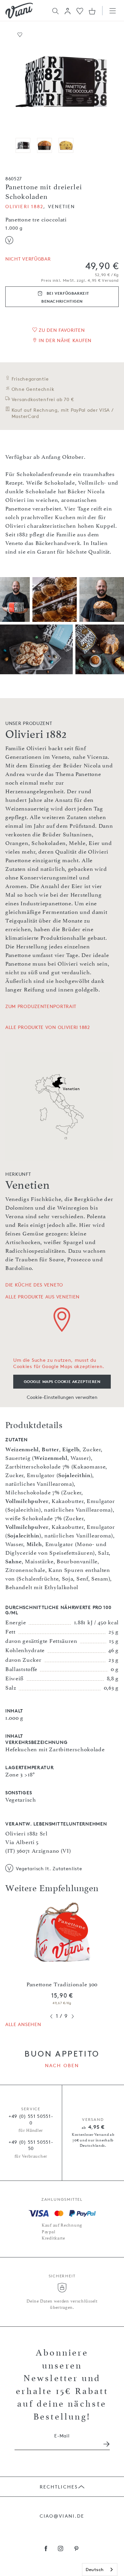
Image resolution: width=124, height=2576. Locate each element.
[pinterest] (77, 2549)
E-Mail (62, 2436)
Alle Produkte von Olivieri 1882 (48, 1027)
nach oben (62, 2065)
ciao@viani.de (62, 2516)
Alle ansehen (23, 2024)
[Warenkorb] (92, 11)
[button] (68, 11)
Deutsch (95, 2569)
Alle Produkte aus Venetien (42, 1297)
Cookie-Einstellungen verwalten (62, 1397)
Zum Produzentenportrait (41, 1006)
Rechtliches (59, 2487)
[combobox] (100, 2570)
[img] (19, 11)
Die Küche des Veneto (34, 1285)
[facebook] (46, 2549)
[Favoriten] (80, 10)
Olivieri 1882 (24, 206)
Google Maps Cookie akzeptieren (62, 1381)
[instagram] (61, 2549)
